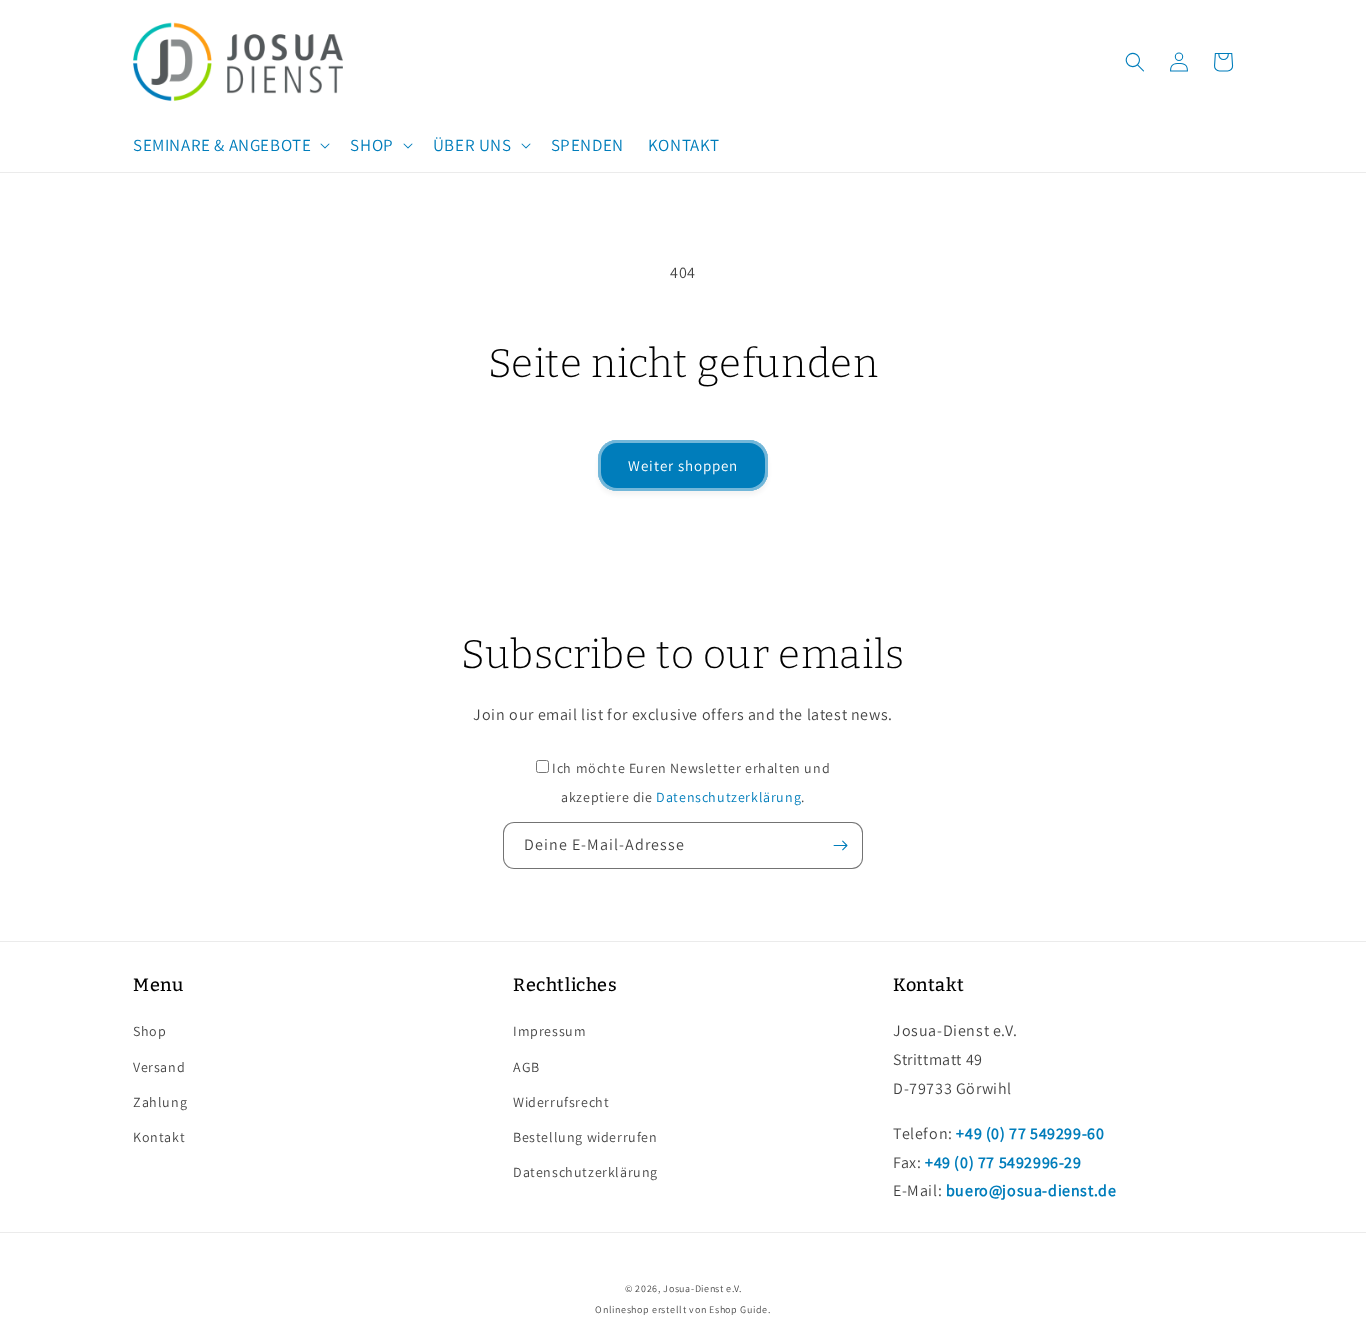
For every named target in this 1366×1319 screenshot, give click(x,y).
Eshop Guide (738, 1309)
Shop (149, 1031)
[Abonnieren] (840, 845)
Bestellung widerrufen (585, 1137)
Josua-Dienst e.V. (702, 1288)
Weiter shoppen (683, 465)
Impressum (549, 1031)
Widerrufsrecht (561, 1102)
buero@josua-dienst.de (1031, 1190)
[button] (229, 145)
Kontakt (159, 1137)
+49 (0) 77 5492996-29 (1003, 1162)
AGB (526, 1067)
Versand (159, 1067)
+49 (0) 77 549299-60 (1030, 1133)
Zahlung (160, 1102)
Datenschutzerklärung (728, 797)
